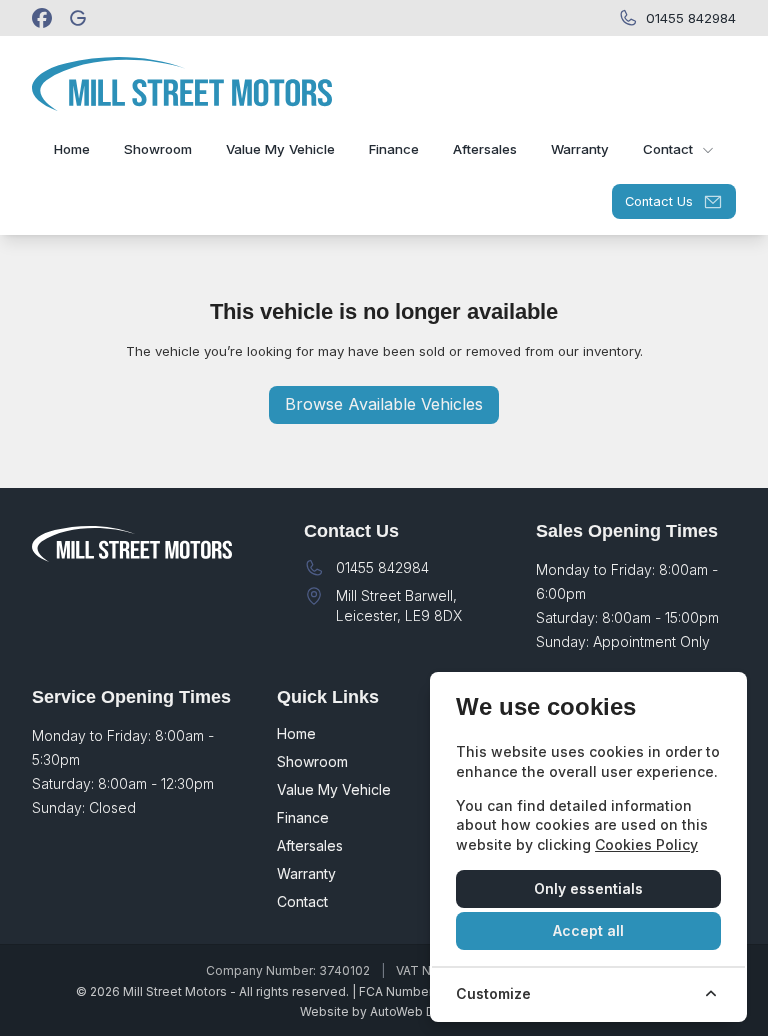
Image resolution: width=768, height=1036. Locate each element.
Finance (303, 817)
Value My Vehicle (334, 789)
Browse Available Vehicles (384, 404)
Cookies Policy (646, 844)
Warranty (306, 873)
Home (296, 733)
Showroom (312, 761)
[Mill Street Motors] (80, 18)
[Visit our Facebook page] (42, 18)
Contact (302, 901)
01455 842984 (382, 567)
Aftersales (310, 845)
